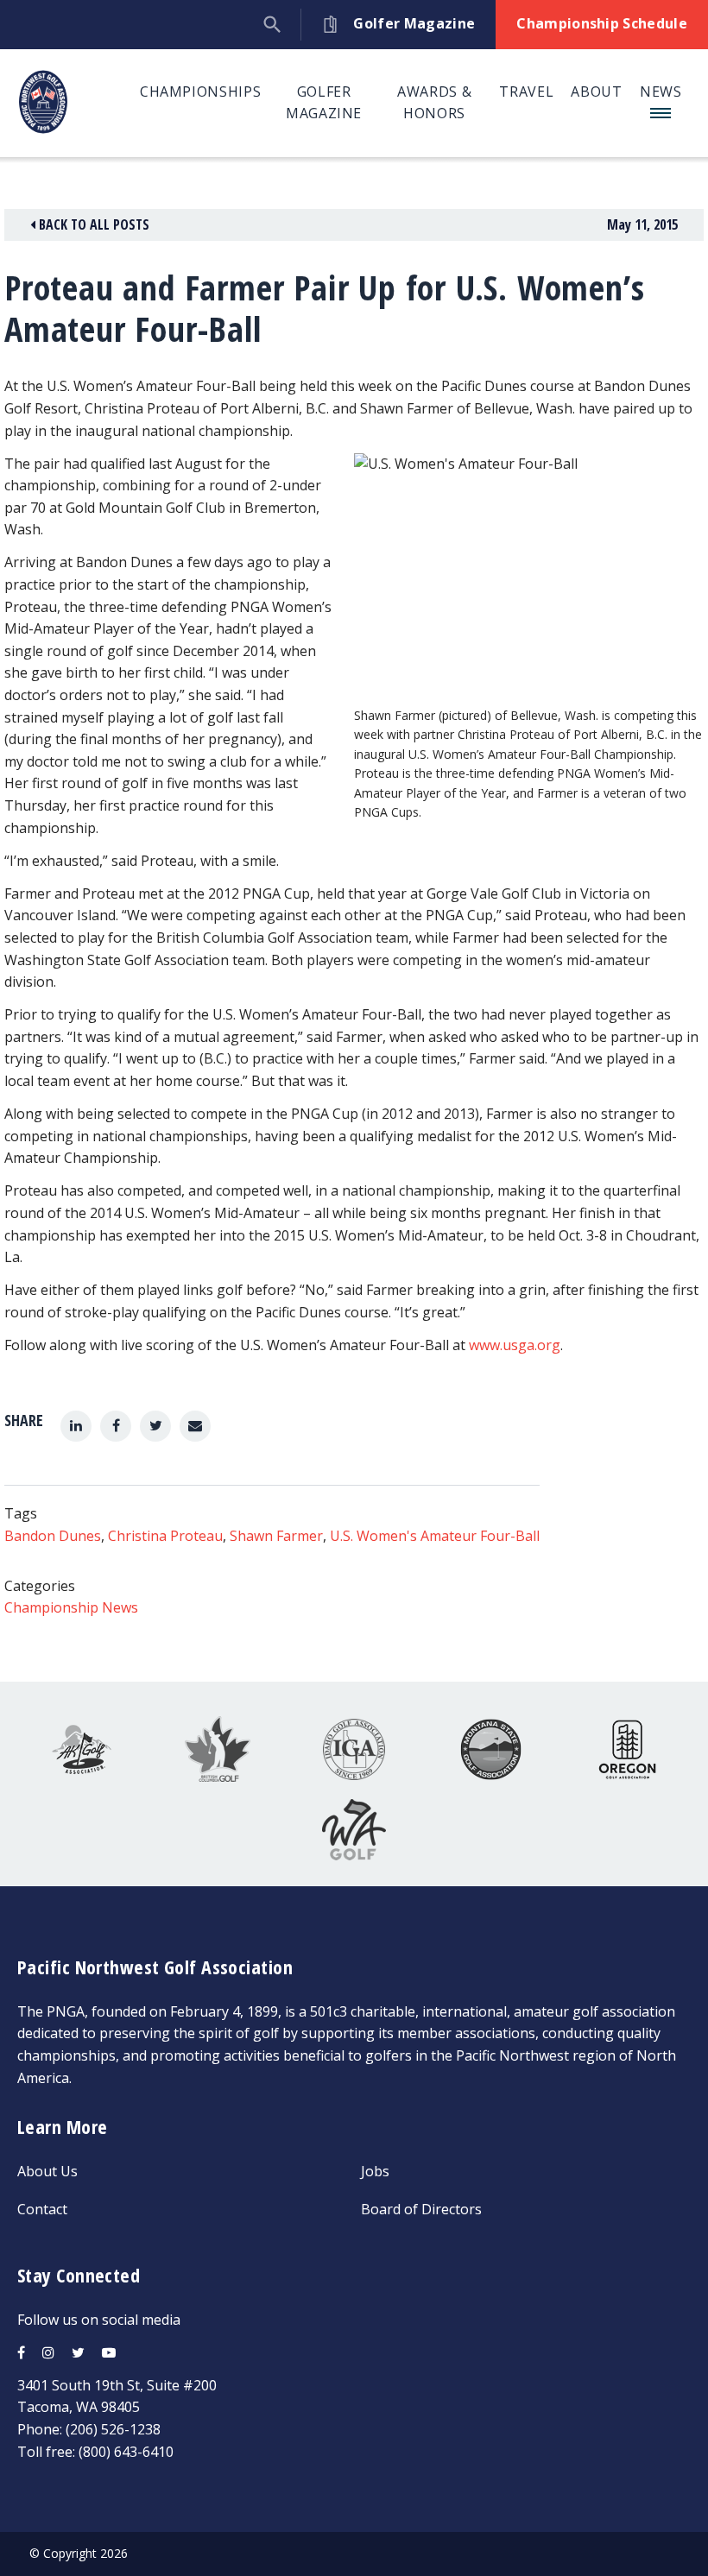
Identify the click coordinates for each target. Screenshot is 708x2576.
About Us (47, 2171)
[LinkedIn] (76, 1426)
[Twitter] (155, 1426)
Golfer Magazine (324, 103)
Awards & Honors (434, 103)
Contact (42, 2209)
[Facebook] (116, 1426)
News (661, 92)
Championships (200, 92)
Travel (526, 92)
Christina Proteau (165, 1536)
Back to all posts (92, 224)
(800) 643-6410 (126, 2452)
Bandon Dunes (53, 1536)
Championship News (71, 1607)
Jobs (375, 2171)
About (596, 92)
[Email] (195, 1426)
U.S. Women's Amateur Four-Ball (435, 1536)
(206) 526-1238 (113, 2429)
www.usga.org (515, 1345)
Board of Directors (421, 2209)
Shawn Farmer (276, 1536)
